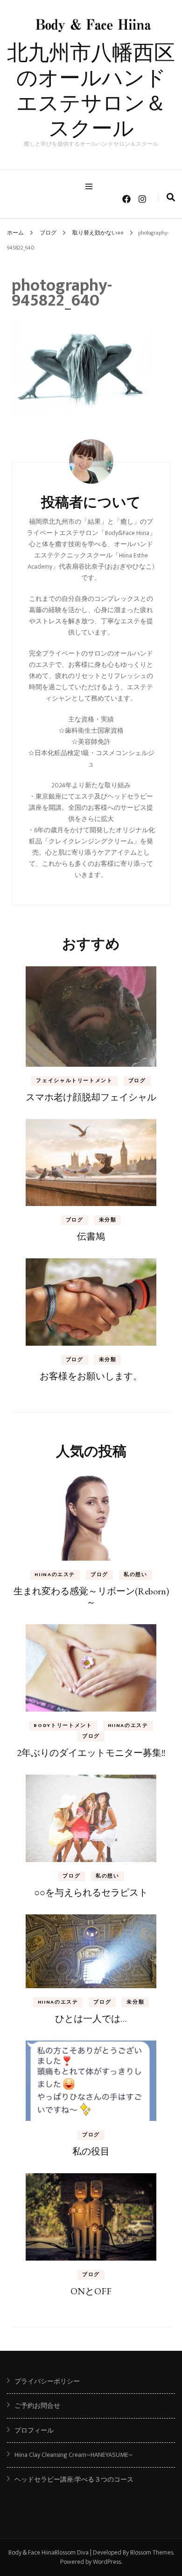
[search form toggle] (171, 198)
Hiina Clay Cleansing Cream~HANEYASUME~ (73, 2455)
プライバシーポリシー (47, 2381)
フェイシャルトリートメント (74, 1081)
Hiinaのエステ (55, 1575)
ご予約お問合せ (37, 2406)
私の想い (136, 1575)
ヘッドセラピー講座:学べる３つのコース (74, 2480)
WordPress (107, 2562)
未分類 (108, 1220)
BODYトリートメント (63, 1726)
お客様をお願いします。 (91, 1376)
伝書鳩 (91, 1236)
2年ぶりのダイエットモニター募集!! (91, 1753)
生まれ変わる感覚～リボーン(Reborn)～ (91, 1597)
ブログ (48, 233)
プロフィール (34, 2430)
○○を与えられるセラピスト (91, 1892)
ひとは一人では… (91, 2019)
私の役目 (91, 2151)
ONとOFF (91, 2291)
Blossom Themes (152, 2552)
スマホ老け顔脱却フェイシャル (91, 1097)
